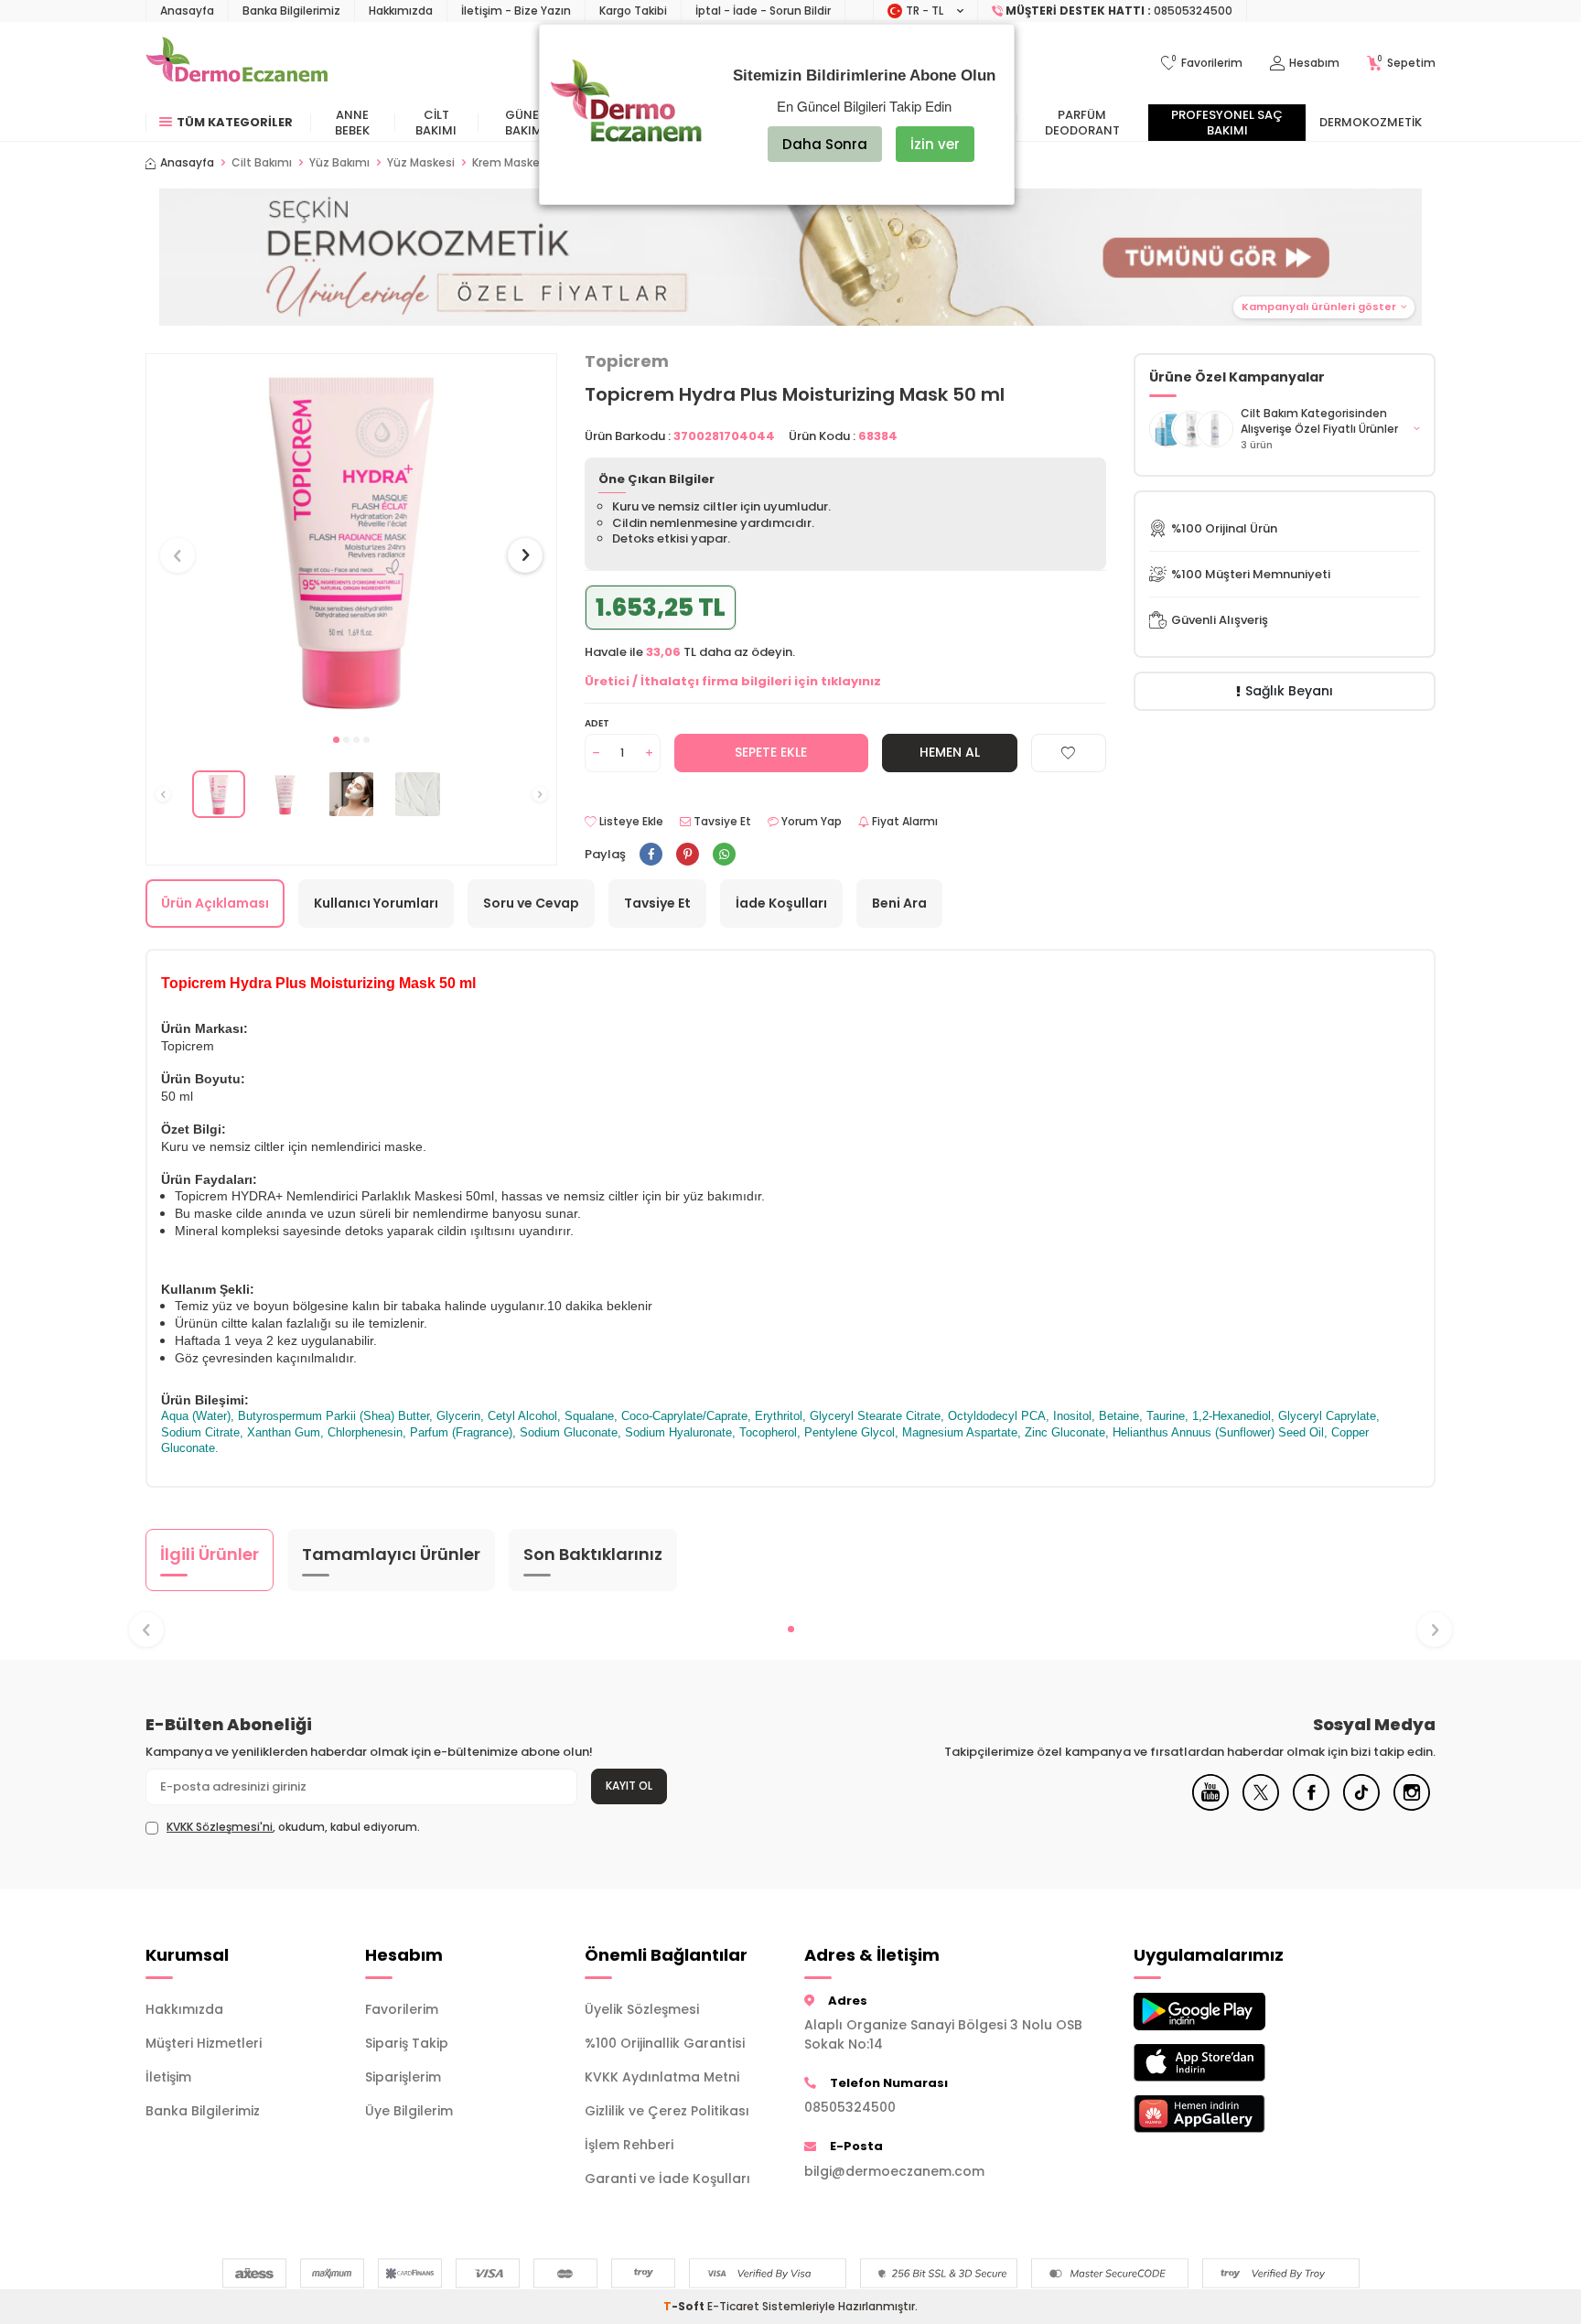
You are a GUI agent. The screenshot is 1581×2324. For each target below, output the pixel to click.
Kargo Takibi (633, 11)
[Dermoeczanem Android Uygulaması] (1230, 2012)
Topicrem (627, 361)
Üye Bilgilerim (409, 2111)
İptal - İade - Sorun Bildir (763, 11)
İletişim (168, 2077)
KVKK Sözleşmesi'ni (220, 1827)
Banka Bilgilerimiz (291, 11)
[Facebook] (1311, 1806)
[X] (1261, 1806)
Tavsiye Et (721, 822)
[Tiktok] (1361, 1806)
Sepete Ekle (771, 752)
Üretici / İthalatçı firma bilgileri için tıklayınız (733, 681)
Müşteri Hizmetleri (204, 2043)
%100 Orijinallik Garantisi (665, 2043)
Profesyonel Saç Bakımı (1227, 123)
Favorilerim (402, 2009)
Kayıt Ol (629, 1786)
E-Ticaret (733, 2306)
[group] (351, 538)
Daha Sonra (825, 144)
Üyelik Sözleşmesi (642, 2009)
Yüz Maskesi (421, 163)
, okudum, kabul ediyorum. (293, 1827)
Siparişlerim (403, 2077)
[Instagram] (1412, 1806)
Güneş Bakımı (526, 123)
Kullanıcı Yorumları (376, 903)
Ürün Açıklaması (215, 903)
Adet (597, 723)
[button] (790, 257)
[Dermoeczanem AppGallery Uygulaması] (1230, 2114)
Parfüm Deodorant (1082, 123)
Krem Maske (506, 163)
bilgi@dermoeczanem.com (894, 2171)
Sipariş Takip (407, 2043)
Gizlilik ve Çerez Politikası (667, 2111)
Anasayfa (187, 11)
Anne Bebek (352, 123)
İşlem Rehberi (629, 2145)
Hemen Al (950, 752)
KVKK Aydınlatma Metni (662, 2077)
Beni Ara (899, 903)
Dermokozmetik (1371, 122)
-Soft (685, 2306)
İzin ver (935, 144)
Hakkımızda (401, 11)
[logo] (237, 63)
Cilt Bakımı (436, 123)
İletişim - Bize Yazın (516, 11)
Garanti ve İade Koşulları (667, 2179)
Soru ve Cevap (531, 903)
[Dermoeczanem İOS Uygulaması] (1230, 2063)
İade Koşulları (781, 903)
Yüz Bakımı (339, 163)
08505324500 (850, 2107)
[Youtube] (1210, 1806)
